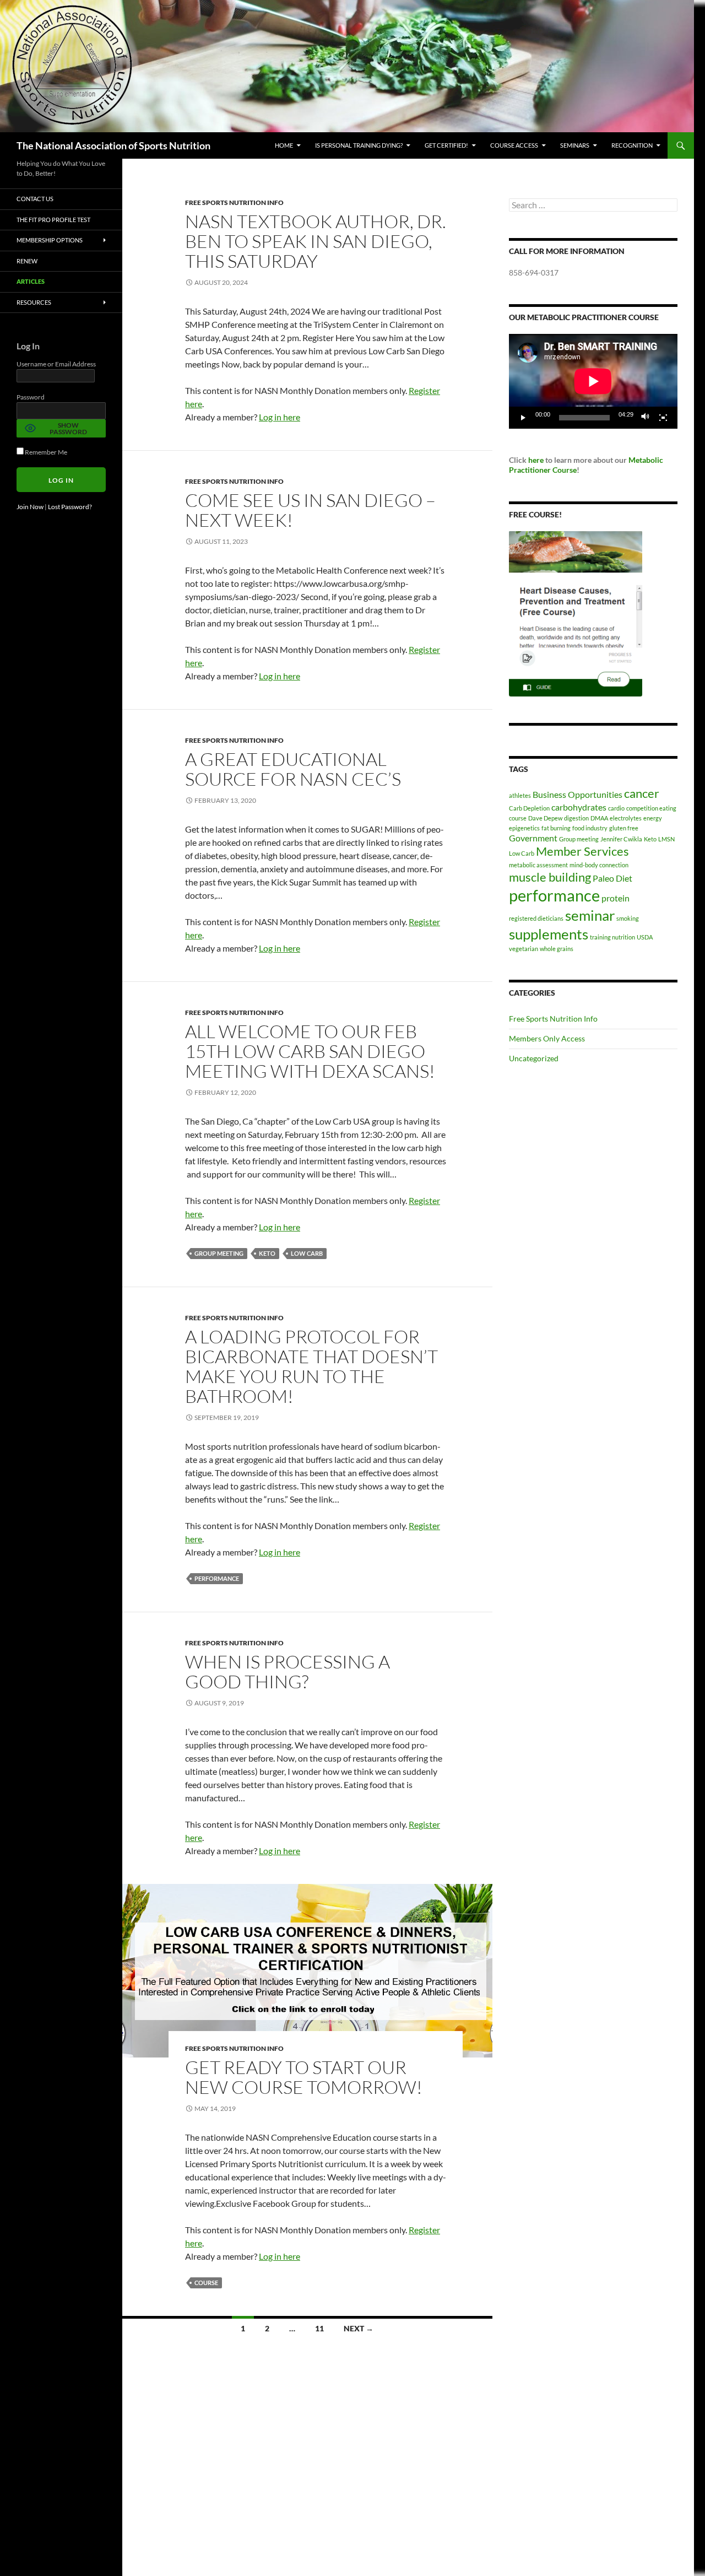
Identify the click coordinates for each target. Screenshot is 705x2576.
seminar (590, 915)
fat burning (556, 828)
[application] (593, 381)
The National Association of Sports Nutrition (113, 145)
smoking (628, 918)
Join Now (30, 507)
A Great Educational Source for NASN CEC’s (293, 769)
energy (653, 818)
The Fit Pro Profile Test (53, 220)
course (206, 2283)
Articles (31, 281)
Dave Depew (545, 818)
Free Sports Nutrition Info (234, 202)
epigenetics (524, 828)
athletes (520, 795)
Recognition (632, 145)
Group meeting (219, 1253)
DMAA (599, 818)
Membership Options (50, 240)
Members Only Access (547, 1038)
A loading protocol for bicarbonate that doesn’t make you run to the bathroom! (311, 1366)
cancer (642, 793)
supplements (549, 934)
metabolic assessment (538, 865)
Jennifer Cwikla (621, 839)
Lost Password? (70, 507)
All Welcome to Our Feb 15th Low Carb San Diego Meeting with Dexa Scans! (310, 1051)
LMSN (666, 839)
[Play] (523, 418)
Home (284, 145)
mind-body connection (599, 865)
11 (319, 2328)
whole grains (557, 949)
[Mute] (646, 418)
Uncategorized (534, 1058)
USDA (645, 937)
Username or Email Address (56, 364)
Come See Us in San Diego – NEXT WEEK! (310, 510)
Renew (27, 261)
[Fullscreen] (663, 418)
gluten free (624, 828)
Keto (267, 1253)
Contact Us (35, 199)
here (536, 460)
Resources (34, 302)
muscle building (550, 877)
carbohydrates (579, 807)
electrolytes (626, 818)
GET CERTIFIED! (446, 145)
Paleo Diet (612, 878)
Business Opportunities (577, 794)
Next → (359, 2328)
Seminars (575, 145)
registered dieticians (536, 918)
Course (564, 470)
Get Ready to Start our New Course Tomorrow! (304, 2077)
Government (533, 838)
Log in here (280, 417)
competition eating (651, 808)
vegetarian (524, 949)
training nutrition (612, 937)
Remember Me (45, 452)
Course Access (514, 145)
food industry (590, 828)
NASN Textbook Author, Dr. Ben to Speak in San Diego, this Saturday (316, 241)
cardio (616, 808)
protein (615, 898)
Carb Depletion (529, 808)
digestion (576, 818)
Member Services (582, 851)
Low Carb (307, 1253)
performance (217, 1578)
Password (31, 397)
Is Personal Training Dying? (359, 145)
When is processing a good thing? (288, 1672)
